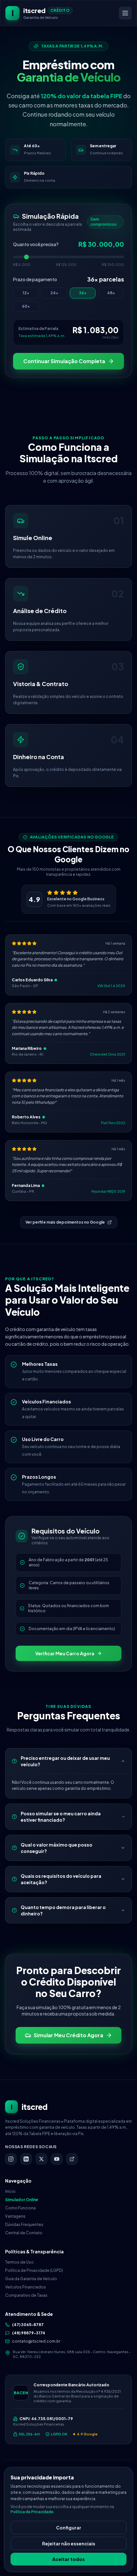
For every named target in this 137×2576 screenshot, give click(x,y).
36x (83, 293)
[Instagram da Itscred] (11, 2159)
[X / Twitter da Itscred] (41, 2159)
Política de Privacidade (32, 2512)
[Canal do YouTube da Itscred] (57, 2159)
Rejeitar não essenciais (69, 2543)
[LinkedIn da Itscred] (26, 2159)
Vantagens (15, 2216)
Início (10, 2191)
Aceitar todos (68, 2559)
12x (26, 293)
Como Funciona (20, 2208)
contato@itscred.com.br (36, 2341)
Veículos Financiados (25, 2287)
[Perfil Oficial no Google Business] (72, 2159)
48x (111, 293)
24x (54, 293)
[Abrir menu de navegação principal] (125, 13)
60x (26, 306)
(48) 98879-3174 (29, 2333)
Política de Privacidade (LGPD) (34, 2270)
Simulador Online (22, 2200)
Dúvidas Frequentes (24, 2225)
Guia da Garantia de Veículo (31, 2279)
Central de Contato (24, 2233)
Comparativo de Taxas (26, 2295)
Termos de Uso (19, 2262)
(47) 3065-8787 (28, 2325)
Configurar (69, 2528)
